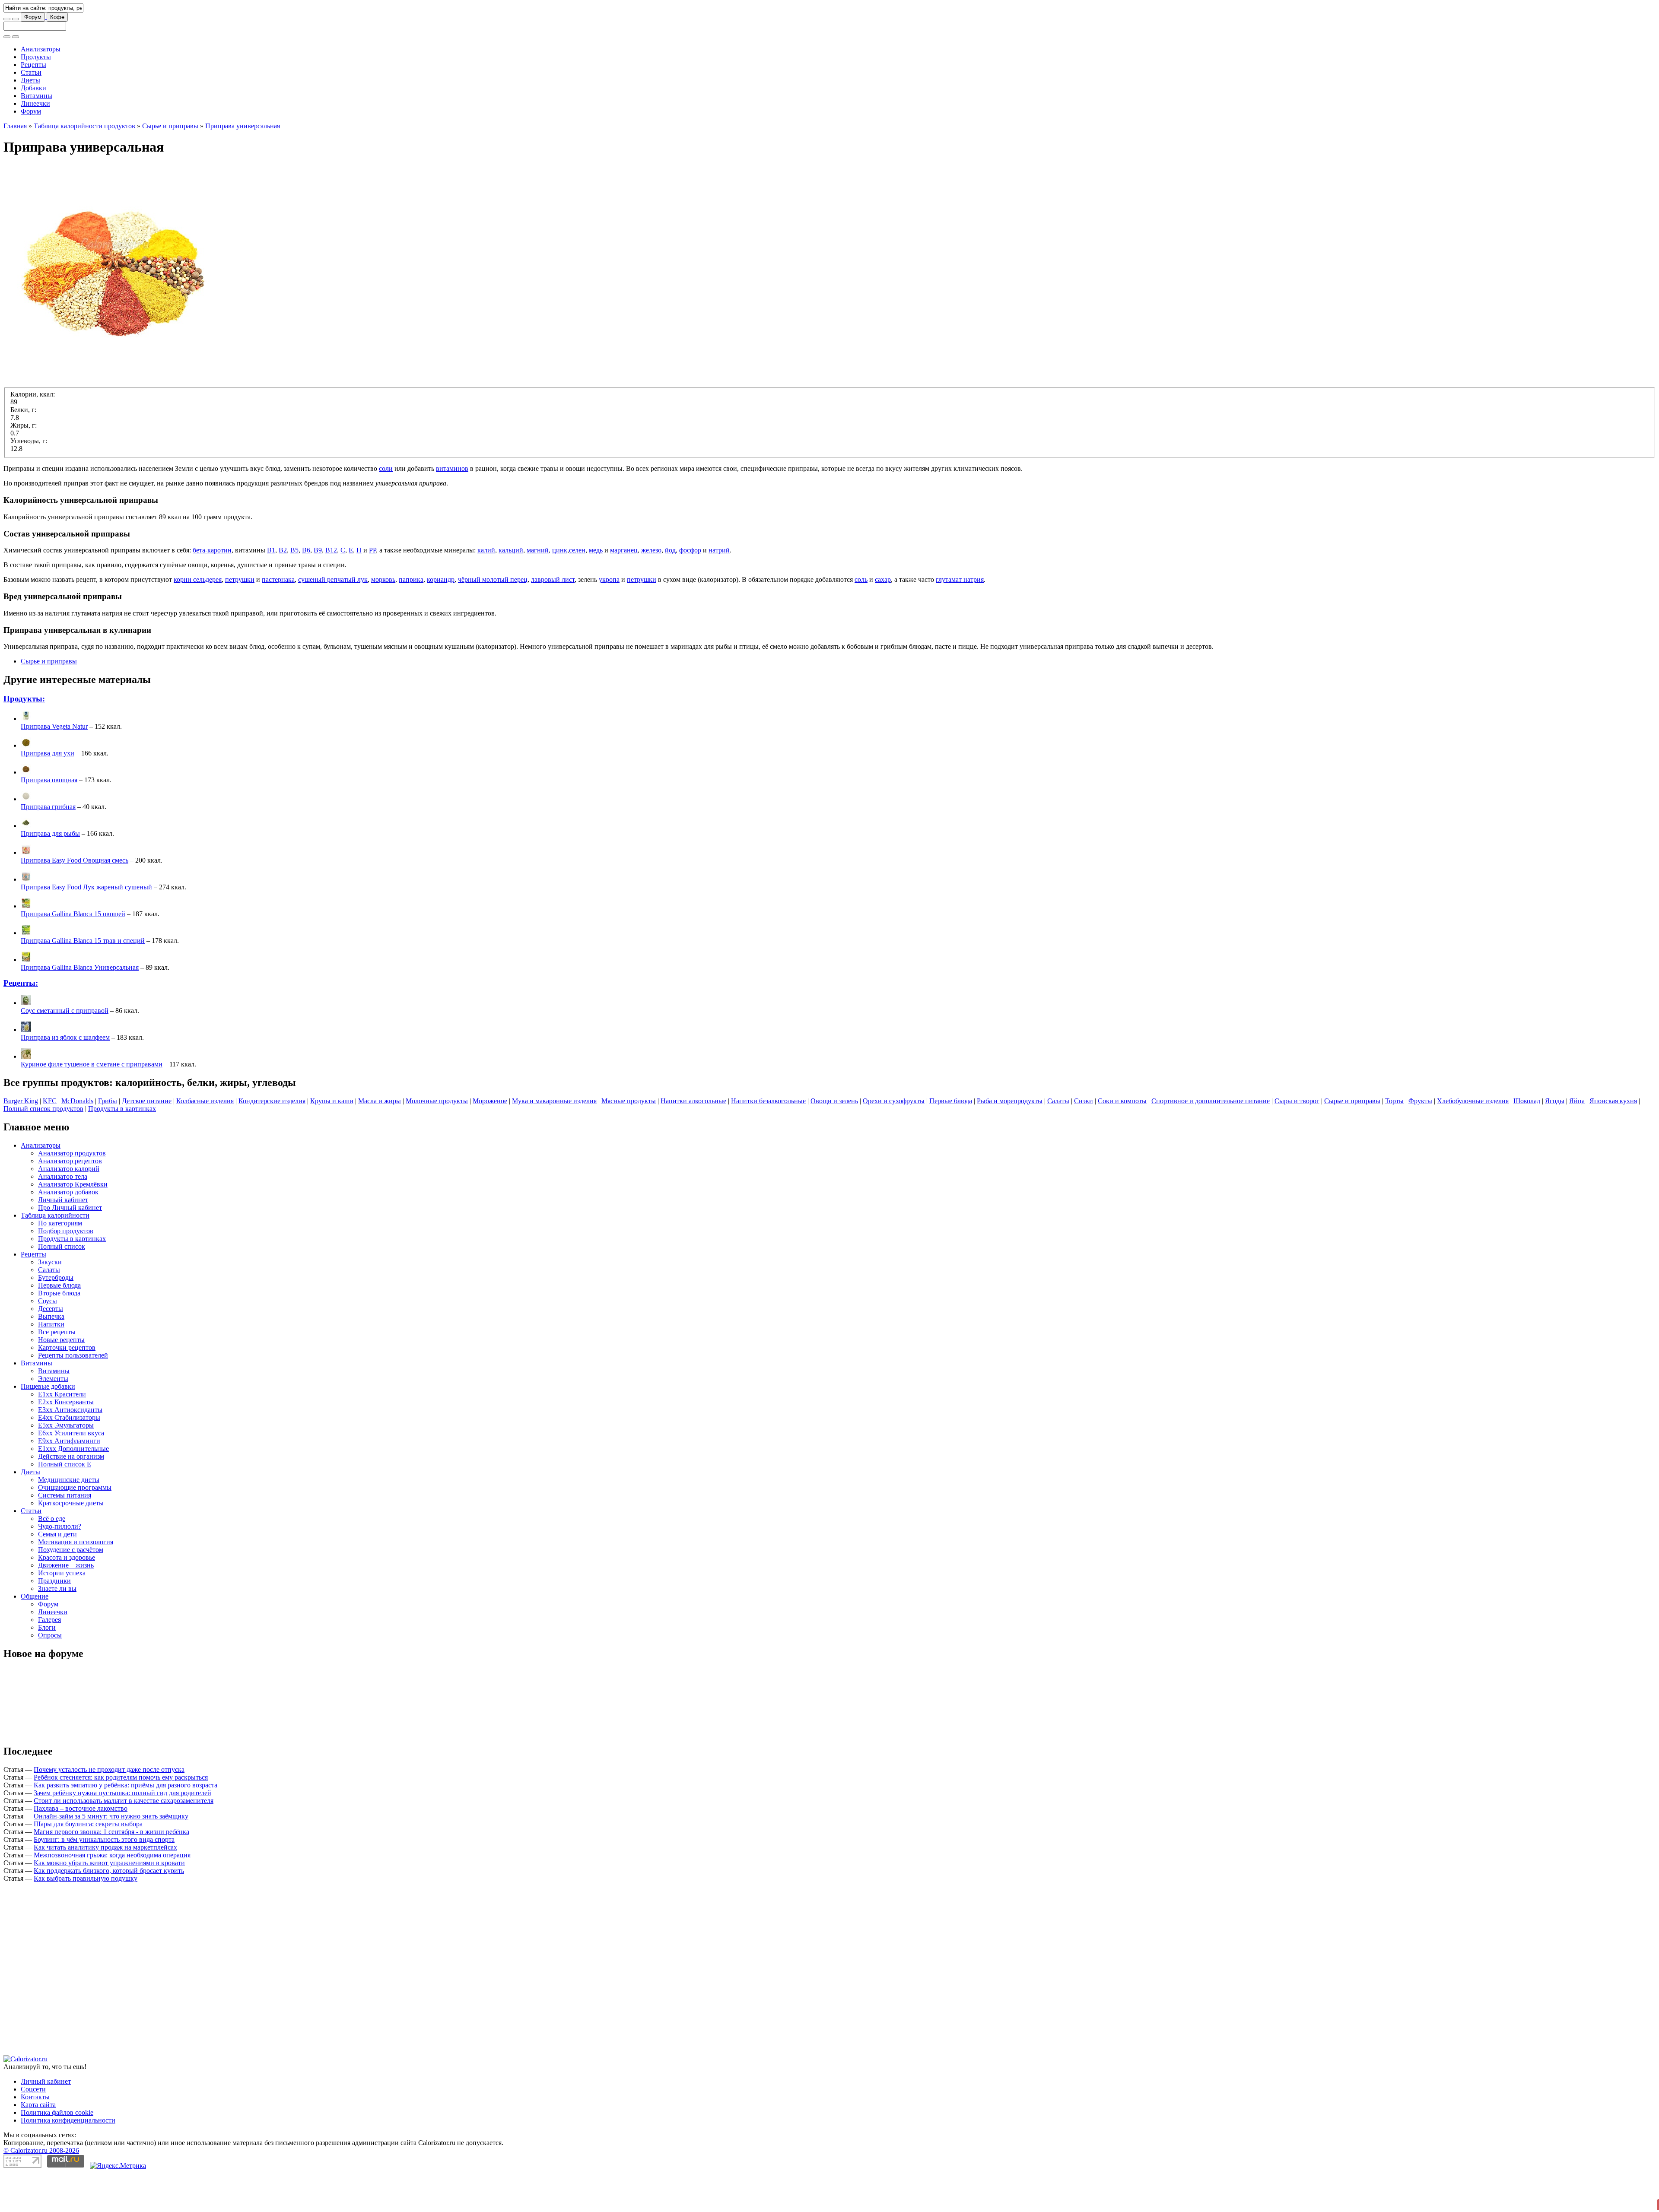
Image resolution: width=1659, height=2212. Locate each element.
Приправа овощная (49, 819)
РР (372, 589)
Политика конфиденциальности (68, 1986)
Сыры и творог (1297, 1140)
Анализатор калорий (69, 1208)
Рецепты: (21, 1022)
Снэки (1084, 1140)
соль (861, 618)
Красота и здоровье (67, 1596)
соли (386, 507)
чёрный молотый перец (493, 618)
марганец (624, 589)
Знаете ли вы (57, 1627)
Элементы (53, 1417)
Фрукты (1420, 1140)
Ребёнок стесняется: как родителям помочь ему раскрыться (121, 1816)
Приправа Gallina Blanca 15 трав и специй (83, 979)
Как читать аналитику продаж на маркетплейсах (105, 1886)
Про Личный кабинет (70, 1246)
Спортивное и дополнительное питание (1211, 1140)
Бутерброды (56, 1316)
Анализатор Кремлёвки (73, 1223)
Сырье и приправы (170, 165)
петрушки (240, 618)
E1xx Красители (62, 1433)
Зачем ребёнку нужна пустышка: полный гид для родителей (122, 1832)
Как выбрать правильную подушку (86, 1917)
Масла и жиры (380, 1140)
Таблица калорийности (55, 1254)
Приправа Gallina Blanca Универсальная (80, 1006)
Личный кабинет (63, 1239)
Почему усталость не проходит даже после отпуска (109, 1808)
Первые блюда (951, 1140)
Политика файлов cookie (57, 1979)
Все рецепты (57, 1371)
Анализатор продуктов (72, 1192)
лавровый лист (553, 618)
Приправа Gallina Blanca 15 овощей (73, 953)
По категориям (60, 1262)
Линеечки (35, 103)
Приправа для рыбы (50, 872)
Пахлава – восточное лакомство (81, 1847)
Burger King (21, 1140)
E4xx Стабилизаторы (69, 1456)
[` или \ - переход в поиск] (7, 19)
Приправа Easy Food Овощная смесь (75, 899)
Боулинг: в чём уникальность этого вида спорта (104, 1878)
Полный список (62, 1285)
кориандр (441, 618)
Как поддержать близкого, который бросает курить (109, 1909)
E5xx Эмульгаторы (66, 1464)
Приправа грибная (48, 846)
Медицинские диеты (69, 1519)
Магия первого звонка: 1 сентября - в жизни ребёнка (111, 1871)
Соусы (48, 1340)
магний (538, 589)
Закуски (50, 1301)
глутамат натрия (960, 618)
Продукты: (24, 738)
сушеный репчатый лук (333, 618)
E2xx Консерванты (66, 1441)
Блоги (47, 1666)
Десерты (51, 1347)
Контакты (35, 1963)
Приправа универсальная (243, 165)
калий (486, 589)
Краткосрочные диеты (71, 1542)
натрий (719, 589)
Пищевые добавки (48, 1425)
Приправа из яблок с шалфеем (65, 1076)
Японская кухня (1613, 1140)
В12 (331, 589)
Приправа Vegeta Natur (54, 765)
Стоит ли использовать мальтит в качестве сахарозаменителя (124, 1839)
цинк (560, 589)
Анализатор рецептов (70, 1200)
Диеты (30, 80)
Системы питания (65, 1534)
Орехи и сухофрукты (894, 1140)
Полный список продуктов (43, 1147)
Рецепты (33, 65)
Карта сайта (38, 1971)
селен (577, 589)
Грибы (108, 1140)
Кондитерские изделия (272, 1140)
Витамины (37, 96)
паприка (411, 618)
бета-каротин (212, 589)
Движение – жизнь (66, 1604)
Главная (15, 165)
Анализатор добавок (68, 1231)
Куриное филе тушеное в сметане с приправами (92, 1103)
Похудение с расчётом (71, 1588)
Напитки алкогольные (693, 1140)
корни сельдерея (198, 618)
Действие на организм (71, 1495)
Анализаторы (41, 49)
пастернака (278, 618)
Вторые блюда (59, 1332)
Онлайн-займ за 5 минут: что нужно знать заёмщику (111, 1855)
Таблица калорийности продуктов (84, 165)
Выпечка (51, 1355)
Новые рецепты (61, 1379)
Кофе (57, 17)
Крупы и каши (332, 1140)
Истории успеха (62, 1612)
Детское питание (147, 1140)
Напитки (51, 1363)
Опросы (50, 1674)
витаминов (452, 507)
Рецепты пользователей (73, 1394)
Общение (35, 1635)
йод (670, 589)
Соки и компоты (1122, 1140)
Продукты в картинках (122, 1147)
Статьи (31, 72)
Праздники (54, 1620)
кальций (511, 589)
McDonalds (77, 1140)
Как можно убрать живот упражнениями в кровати (109, 1902)
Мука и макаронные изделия (554, 1140)
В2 (283, 589)
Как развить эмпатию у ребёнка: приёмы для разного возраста (126, 1824)
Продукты (36, 57)
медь (596, 589)
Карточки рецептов (67, 1386)
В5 (294, 589)
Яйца (1577, 1140)
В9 (318, 589)
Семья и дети (57, 1573)
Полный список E (65, 1503)
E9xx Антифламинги (69, 1480)
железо (651, 589)
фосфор (690, 589)
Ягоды (1555, 1140)
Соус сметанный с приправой (65, 1049)
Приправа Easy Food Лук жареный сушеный (86, 926)
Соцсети (33, 1955)
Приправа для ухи (48, 792)
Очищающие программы (75, 1526)
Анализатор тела (63, 1215)
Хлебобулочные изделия (1473, 1140)
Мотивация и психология (76, 1581)
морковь (383, 618)
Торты (1394, 1140)
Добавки (33, 88)
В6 (306, 589)
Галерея (49, 1658)
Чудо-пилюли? (60, 1565)
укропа (609, 618)
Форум (33, 17)
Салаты (1058, 1140)
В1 (271, 589)
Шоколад (1527, 1140)
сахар (883, 618)
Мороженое (490, 1140)
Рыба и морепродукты (1010, 1140)
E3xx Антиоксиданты (70, 1449)
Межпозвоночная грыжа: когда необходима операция (112, 1894)
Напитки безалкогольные (768, 1140)
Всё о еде (52, 1557)
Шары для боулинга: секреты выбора (88, 1863)
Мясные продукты (629, 1140)
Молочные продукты (437, 1140)
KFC (50, 1140)
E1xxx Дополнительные (73, 1487)
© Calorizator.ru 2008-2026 (41, 2017)
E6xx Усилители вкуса (71, 1472)
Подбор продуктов (66, 1270)
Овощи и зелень (834, 1140)
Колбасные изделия (205, 1140)
